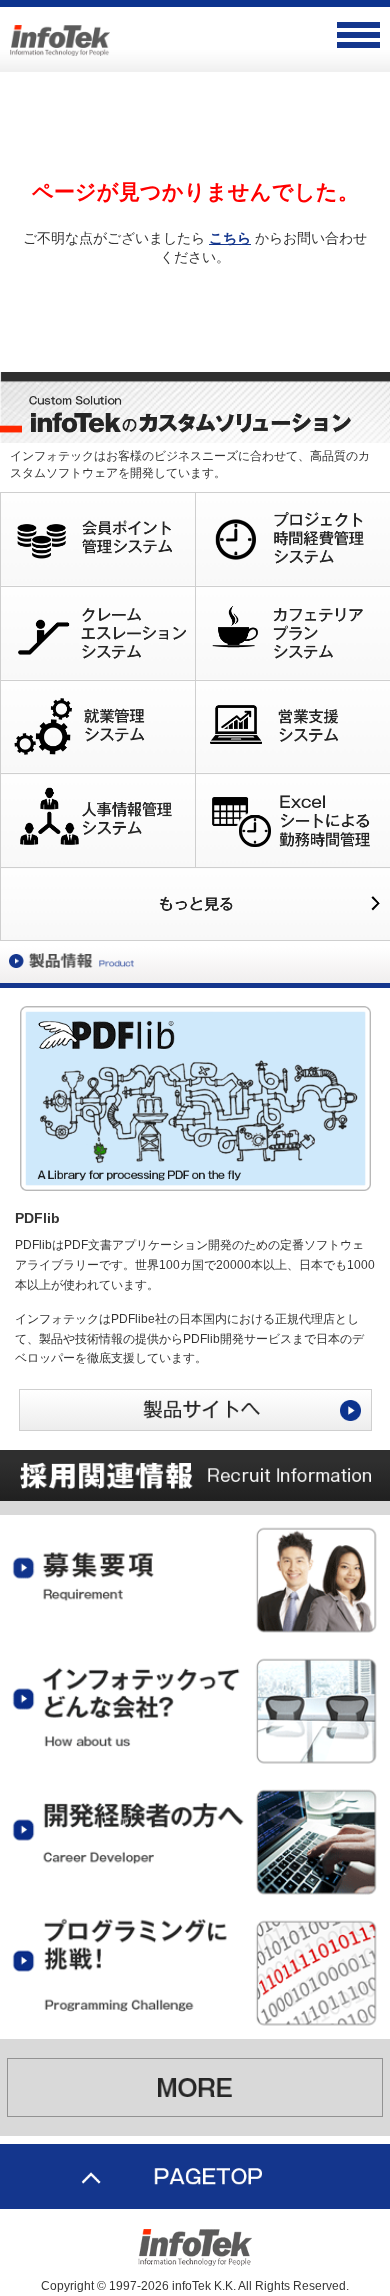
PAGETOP (195, 2176)
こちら (230, 238)
